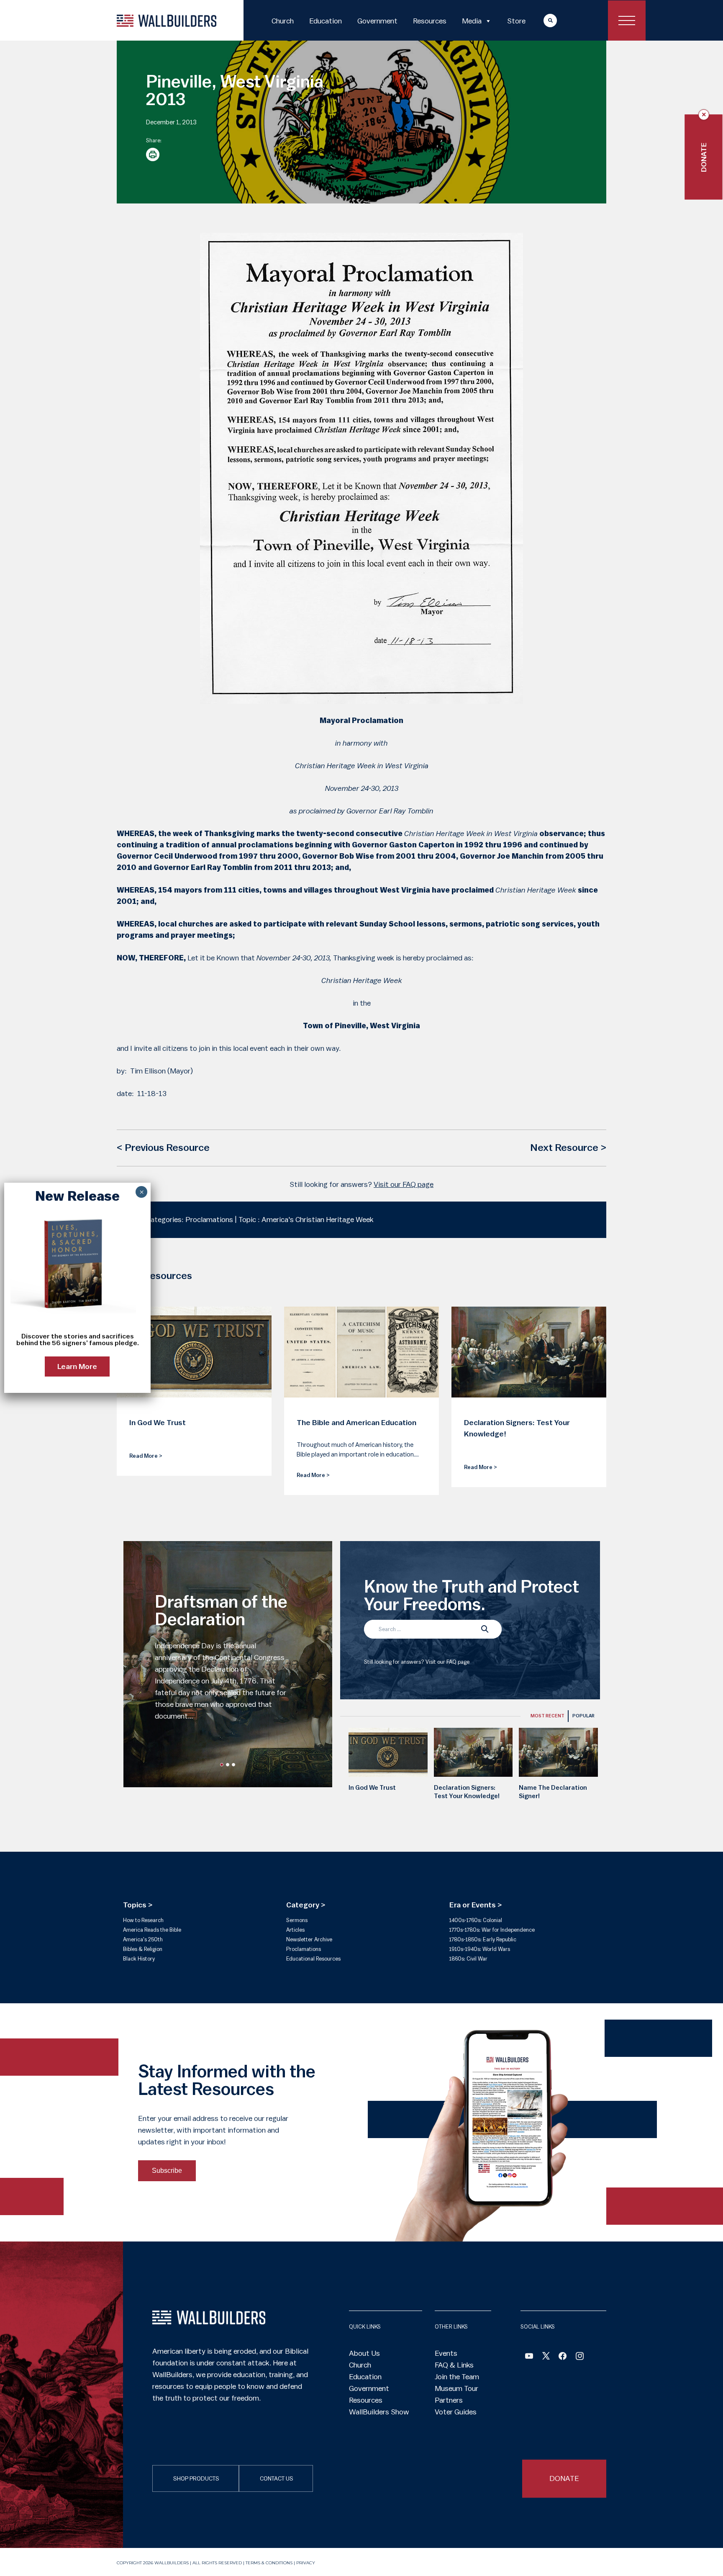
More (542, 20)
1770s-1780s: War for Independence (492, 1930)
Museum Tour (456, 2388)
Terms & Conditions (269, 2563)
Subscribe (167, 2171)
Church (283, 21)
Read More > (146, 1456)
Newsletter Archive (309, 1939)
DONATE (564, 2478)
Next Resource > (568, 1148)
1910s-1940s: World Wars (480, 1949)
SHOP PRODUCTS (196, 2479)
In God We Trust (372, 1788)
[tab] (547, 1716)
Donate (704, 157)
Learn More (78, 1367)
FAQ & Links (454, 2365)
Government (377, 21)
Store (516, 21)
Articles (295, 1930)
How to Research (143, 1920)
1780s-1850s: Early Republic (483, 1939)
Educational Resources (313, 1959)
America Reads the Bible (152, 1930)
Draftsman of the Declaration (221, 1611)
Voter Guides (456, 2412)
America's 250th (143, 1939)
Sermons (297, 1920)
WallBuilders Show (379, 2412)
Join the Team (457, 2377)
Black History (139, 1959)
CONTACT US (277, 2479)
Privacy (306, 2563)
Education (326, 21)
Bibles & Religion (143, 1949)
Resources (430, 21)
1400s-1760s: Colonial (476, 1920)
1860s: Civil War (468, 1959)
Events (446, 2353)
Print (153, 154)
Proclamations (304, 1949)
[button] (222, 1765)
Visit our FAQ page (404, 1184)
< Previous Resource (163, 1148)
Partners (449, 2400)
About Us (364, 2353)
